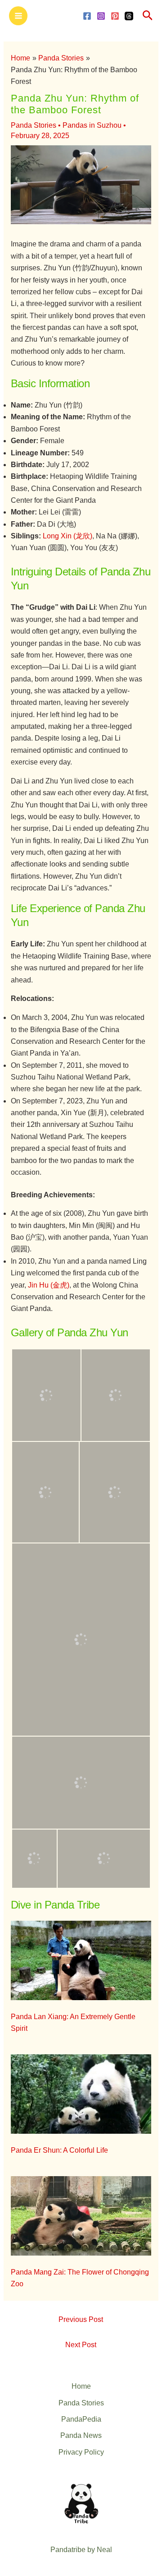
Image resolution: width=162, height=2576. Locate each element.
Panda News (81, 2435)
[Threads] (129, 16)
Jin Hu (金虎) (49, 1285)
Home (81, 2386)
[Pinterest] (115, 16)
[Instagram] (101, 16)
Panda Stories (34, 125)
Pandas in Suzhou (92, 125)
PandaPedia (81, 2419)
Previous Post (81, 2319)
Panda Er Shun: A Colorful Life (59, 2150)
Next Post (81, 2345)
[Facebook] (87, 16)
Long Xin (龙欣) (67, 536)
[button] (148, 16)
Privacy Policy (81, 2452)
